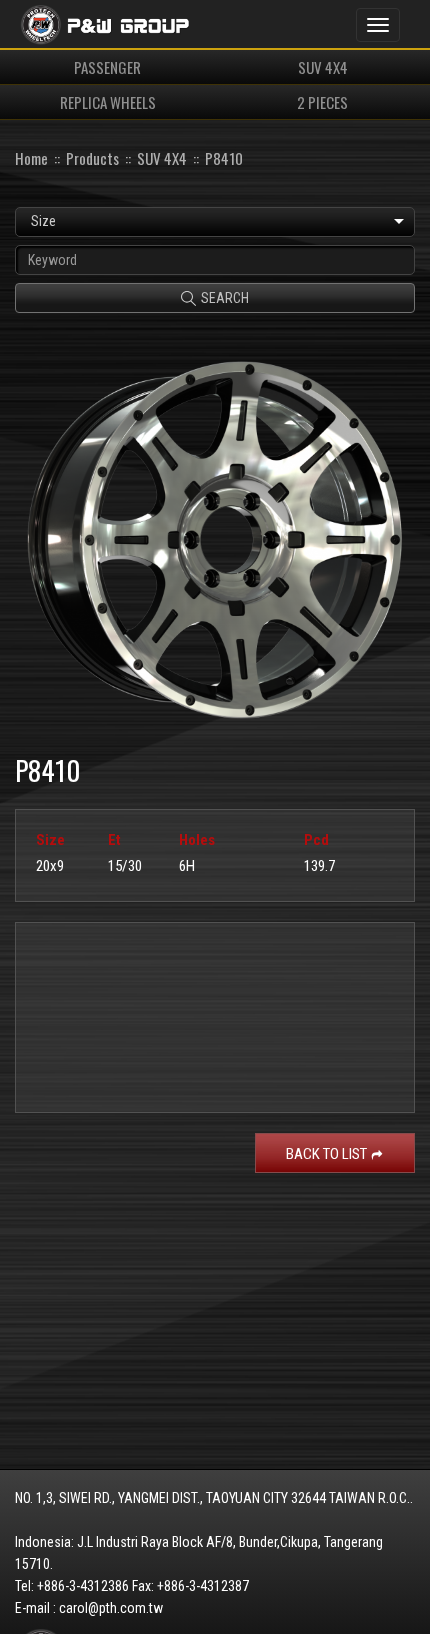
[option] (215, 535)
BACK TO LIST (326, 1154)
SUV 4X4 (323, 67)
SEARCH (225, 298)
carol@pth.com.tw (111, 1608)
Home (31, 158)
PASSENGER (107, 67)
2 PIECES (322, 102)
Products (92, 158)
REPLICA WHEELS (108, 102)
